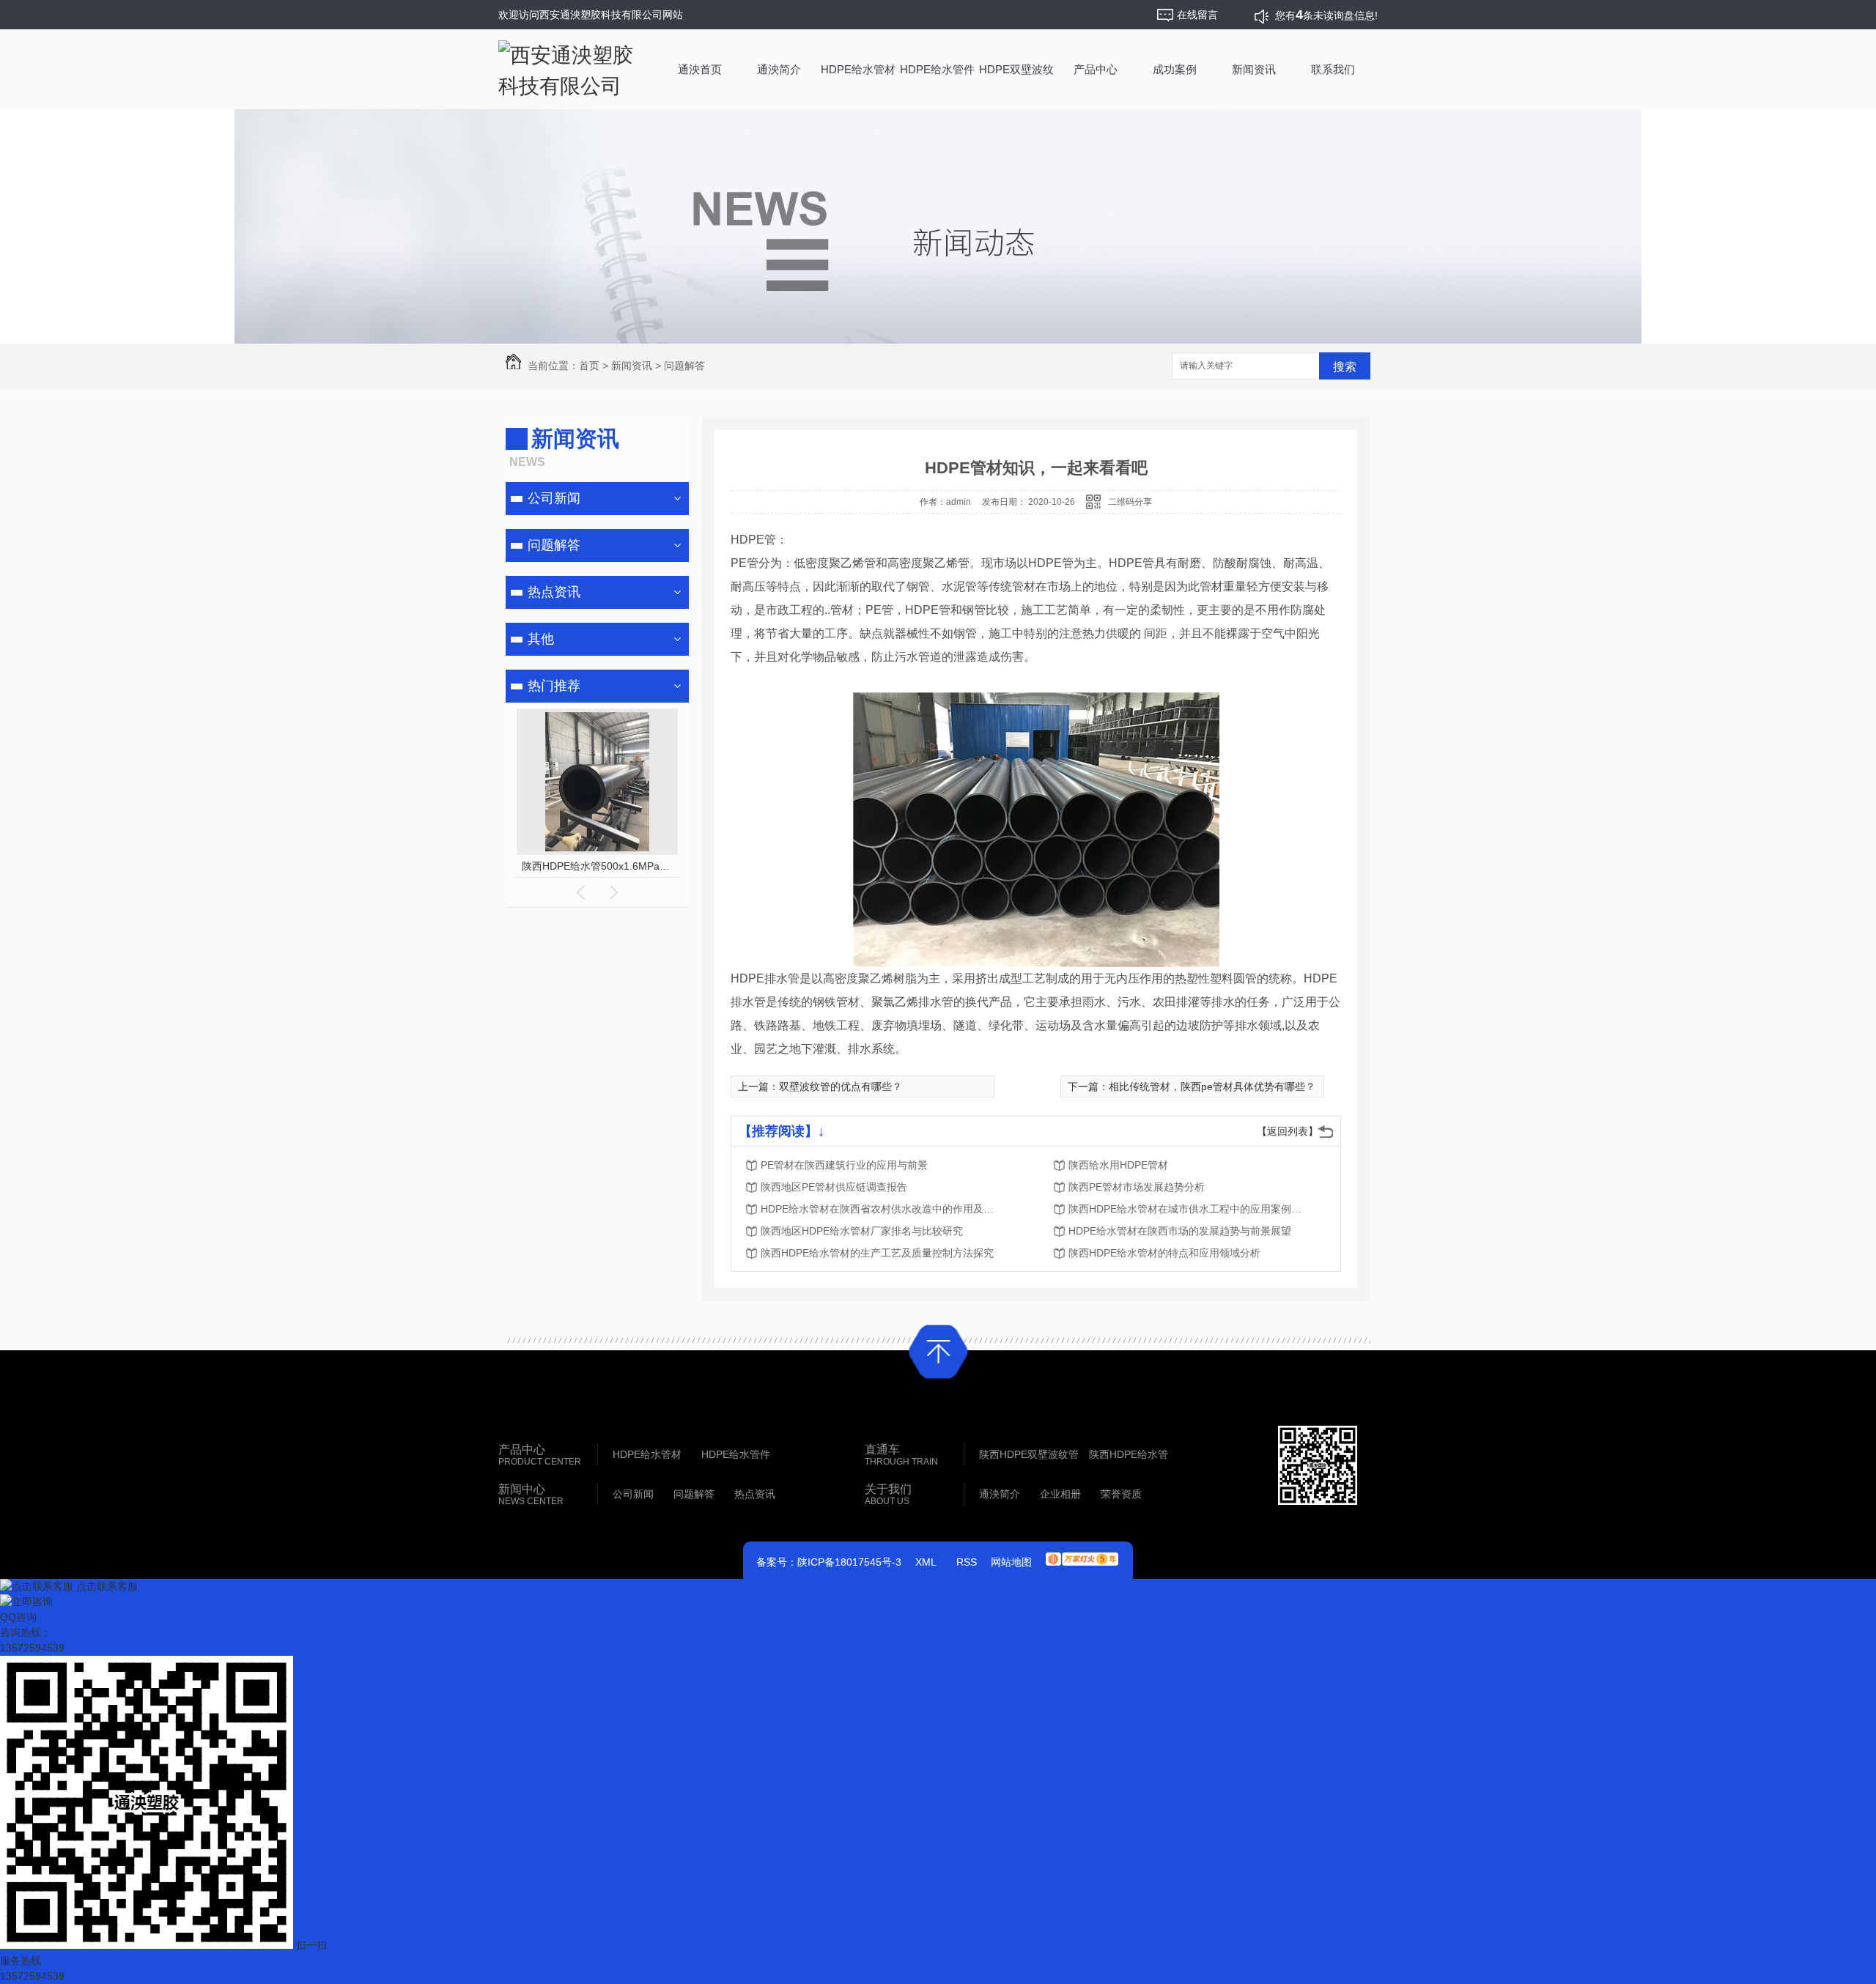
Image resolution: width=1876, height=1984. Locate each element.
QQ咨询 (18, 1617)
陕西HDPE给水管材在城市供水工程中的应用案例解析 (1186, 1209)
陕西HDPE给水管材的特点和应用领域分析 (1164, 1253)
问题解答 (684, 366)
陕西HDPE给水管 (1129, 1454)
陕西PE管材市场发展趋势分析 (1137, 1187)
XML (926, 1562)
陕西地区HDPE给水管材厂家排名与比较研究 (862, 1231)
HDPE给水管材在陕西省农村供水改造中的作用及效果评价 (878, 1209)
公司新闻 (554, 498)
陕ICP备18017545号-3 (849, 1562)
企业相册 (1060, 1494)
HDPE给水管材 (858, 69)
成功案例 (1175, 69)
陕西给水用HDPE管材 (1118, 1165)
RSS (967, 1562)
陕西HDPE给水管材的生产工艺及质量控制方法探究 (877, 1253)
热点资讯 (554, 592)
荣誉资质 (1121, 1494)
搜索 (1345, 367)
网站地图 (1011, 1562)
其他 (541, 639)
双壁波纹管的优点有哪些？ (841, 1087)
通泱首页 (700, 69)
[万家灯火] (1082, 1554)
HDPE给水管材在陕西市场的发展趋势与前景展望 (1180, 1231)
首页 (589, 366)
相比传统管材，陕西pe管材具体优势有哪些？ (1212, 1087)
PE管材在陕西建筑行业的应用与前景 (844, 1165)
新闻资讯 (1254, 69)
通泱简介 (779, 69)
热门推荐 (554, 686)
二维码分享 (1130, 502)
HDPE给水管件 (937, 69)
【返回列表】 (1288, 1131)
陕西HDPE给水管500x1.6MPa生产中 (598, 866)
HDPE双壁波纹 (1016, 69)
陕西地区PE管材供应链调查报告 (834, 1187)
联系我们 (1333, 69)
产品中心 (1096, 69)
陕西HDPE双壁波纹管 (1029, 1454)
